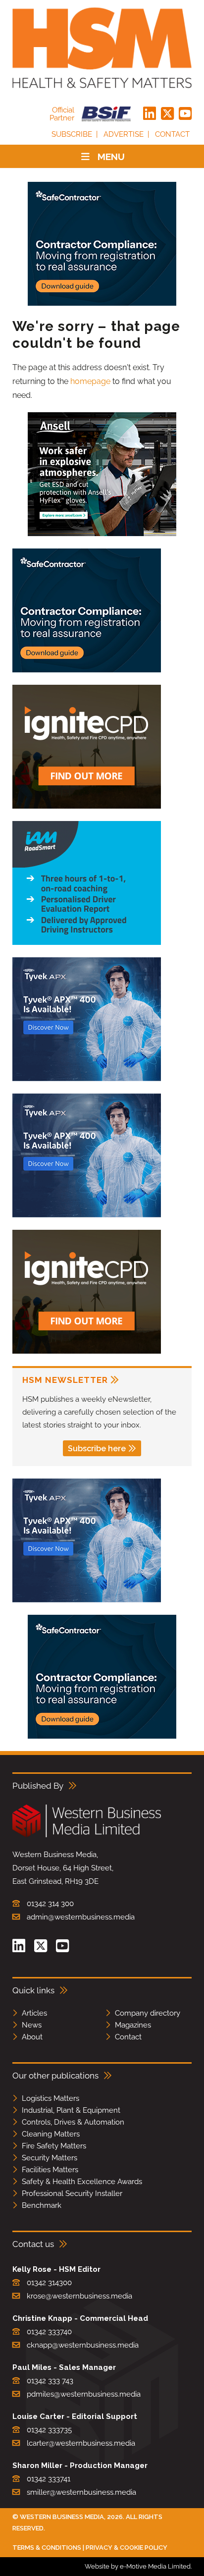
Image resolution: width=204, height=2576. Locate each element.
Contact (172, 134)
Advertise (124, 134)
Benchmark (42, 2205)
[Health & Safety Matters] (102, 48)
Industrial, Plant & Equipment (71, 2110)
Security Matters (50, 2158)
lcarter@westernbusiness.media (81, 2443)
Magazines (133, 2025)
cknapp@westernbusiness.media (83, 2345)
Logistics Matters (51, 2098)
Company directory (148, 2013)
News (32, 2025)
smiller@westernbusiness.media (81, 2492)
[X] (167, 114)
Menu (111, 157)
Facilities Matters (50, 2170)
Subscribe (72, 134)
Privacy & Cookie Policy (127, 2548)
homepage (90, 381)
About (32, 2037)
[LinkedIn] (150, 114)
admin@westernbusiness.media (81, 1917)
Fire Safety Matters (54, 2146)
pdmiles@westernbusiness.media (84, 2394)
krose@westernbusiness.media (79, 2296)
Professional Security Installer (72, 2193)
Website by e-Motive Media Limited (138, 2566)
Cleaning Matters (51, 2134)
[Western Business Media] (87, 1836)
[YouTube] (185, 114)
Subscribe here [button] (97, 1449)
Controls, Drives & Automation (73, 2122)
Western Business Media (62, 2517)
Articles (34, 2013)
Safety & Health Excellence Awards (82, 2182)
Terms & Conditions (47, 2548)
